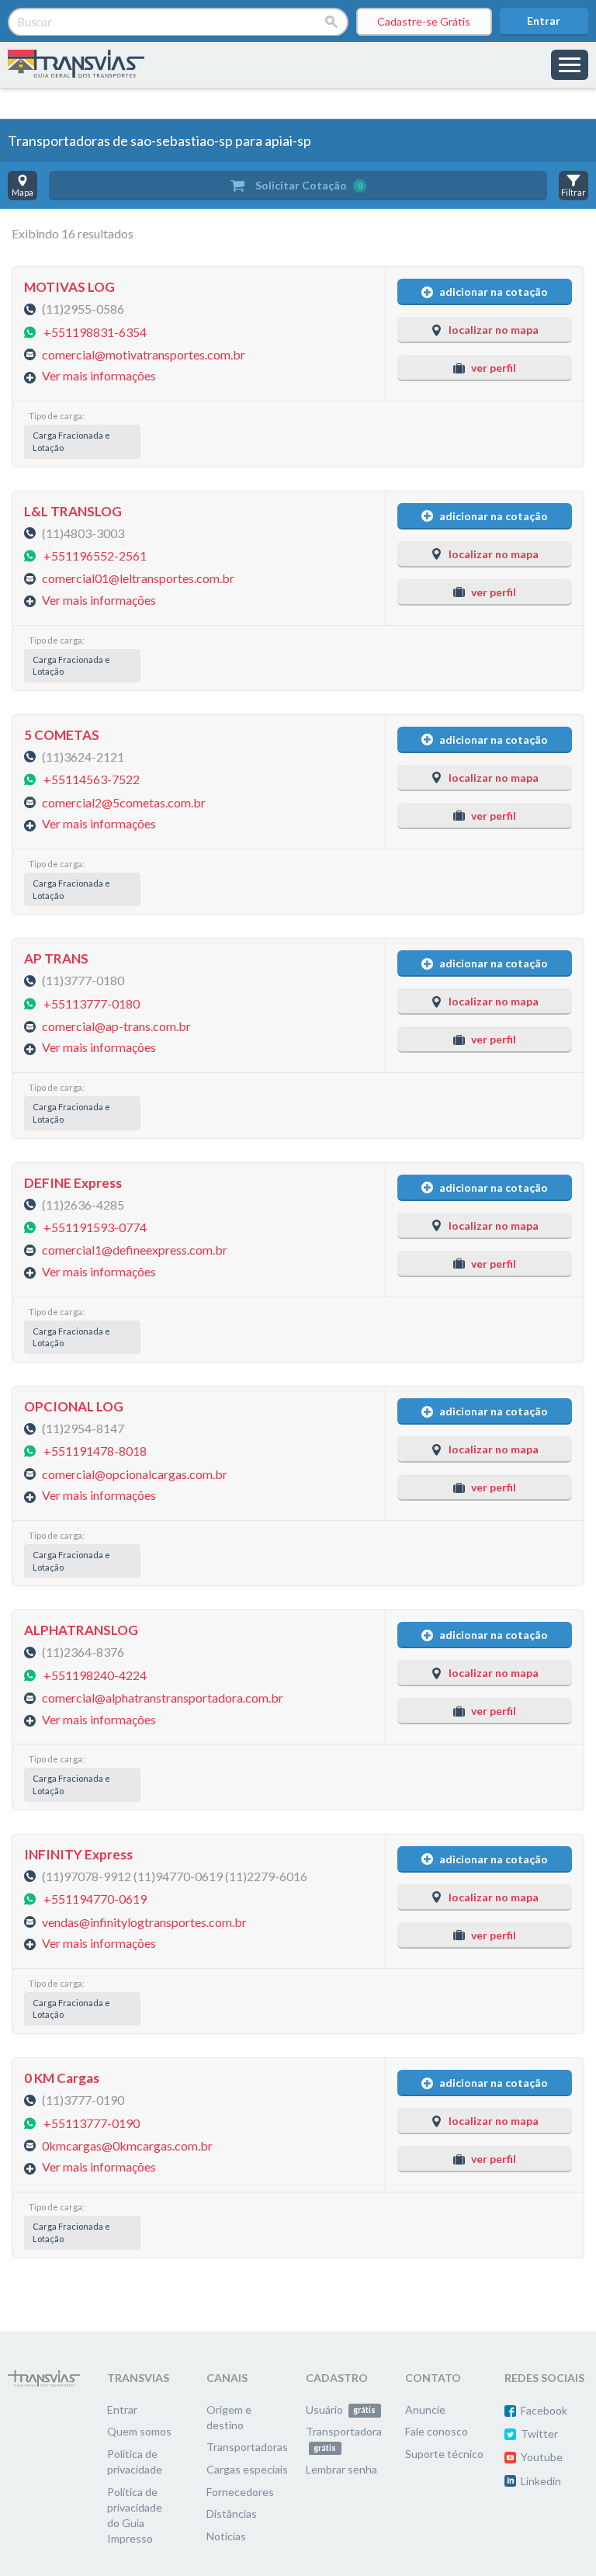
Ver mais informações (99, 375)
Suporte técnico (444, 2454)
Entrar (544, 21)
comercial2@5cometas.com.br (124, 802)
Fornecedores (240, 2492)
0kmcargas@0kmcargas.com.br (127, 2145)
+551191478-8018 (95, 1451)
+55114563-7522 (92, 779)
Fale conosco (437, 2431)
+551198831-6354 (95, 331)
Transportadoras (247, 2447)
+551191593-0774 (95, 1227)
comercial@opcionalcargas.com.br (135, 1473)
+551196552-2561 (95, 555)
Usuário (341, 2409)
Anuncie (425, 2409)
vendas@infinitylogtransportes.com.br (144, 1921)
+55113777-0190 (92, 2122)
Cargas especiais (247, 2469)
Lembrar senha (341, 2469)
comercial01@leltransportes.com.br (138, 578)
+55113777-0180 (92, 1003)
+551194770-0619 (95, 1899)
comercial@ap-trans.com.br (116, 1026)
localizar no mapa (494, 330)
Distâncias (232, 2514)
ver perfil (494, 368)
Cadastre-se (424, 21)
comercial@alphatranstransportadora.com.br (163, 1698)
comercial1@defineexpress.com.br (135, 1250)
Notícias (226, 2536)
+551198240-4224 (95, 1674)
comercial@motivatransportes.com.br (144, 354)
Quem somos (139, 2431)
